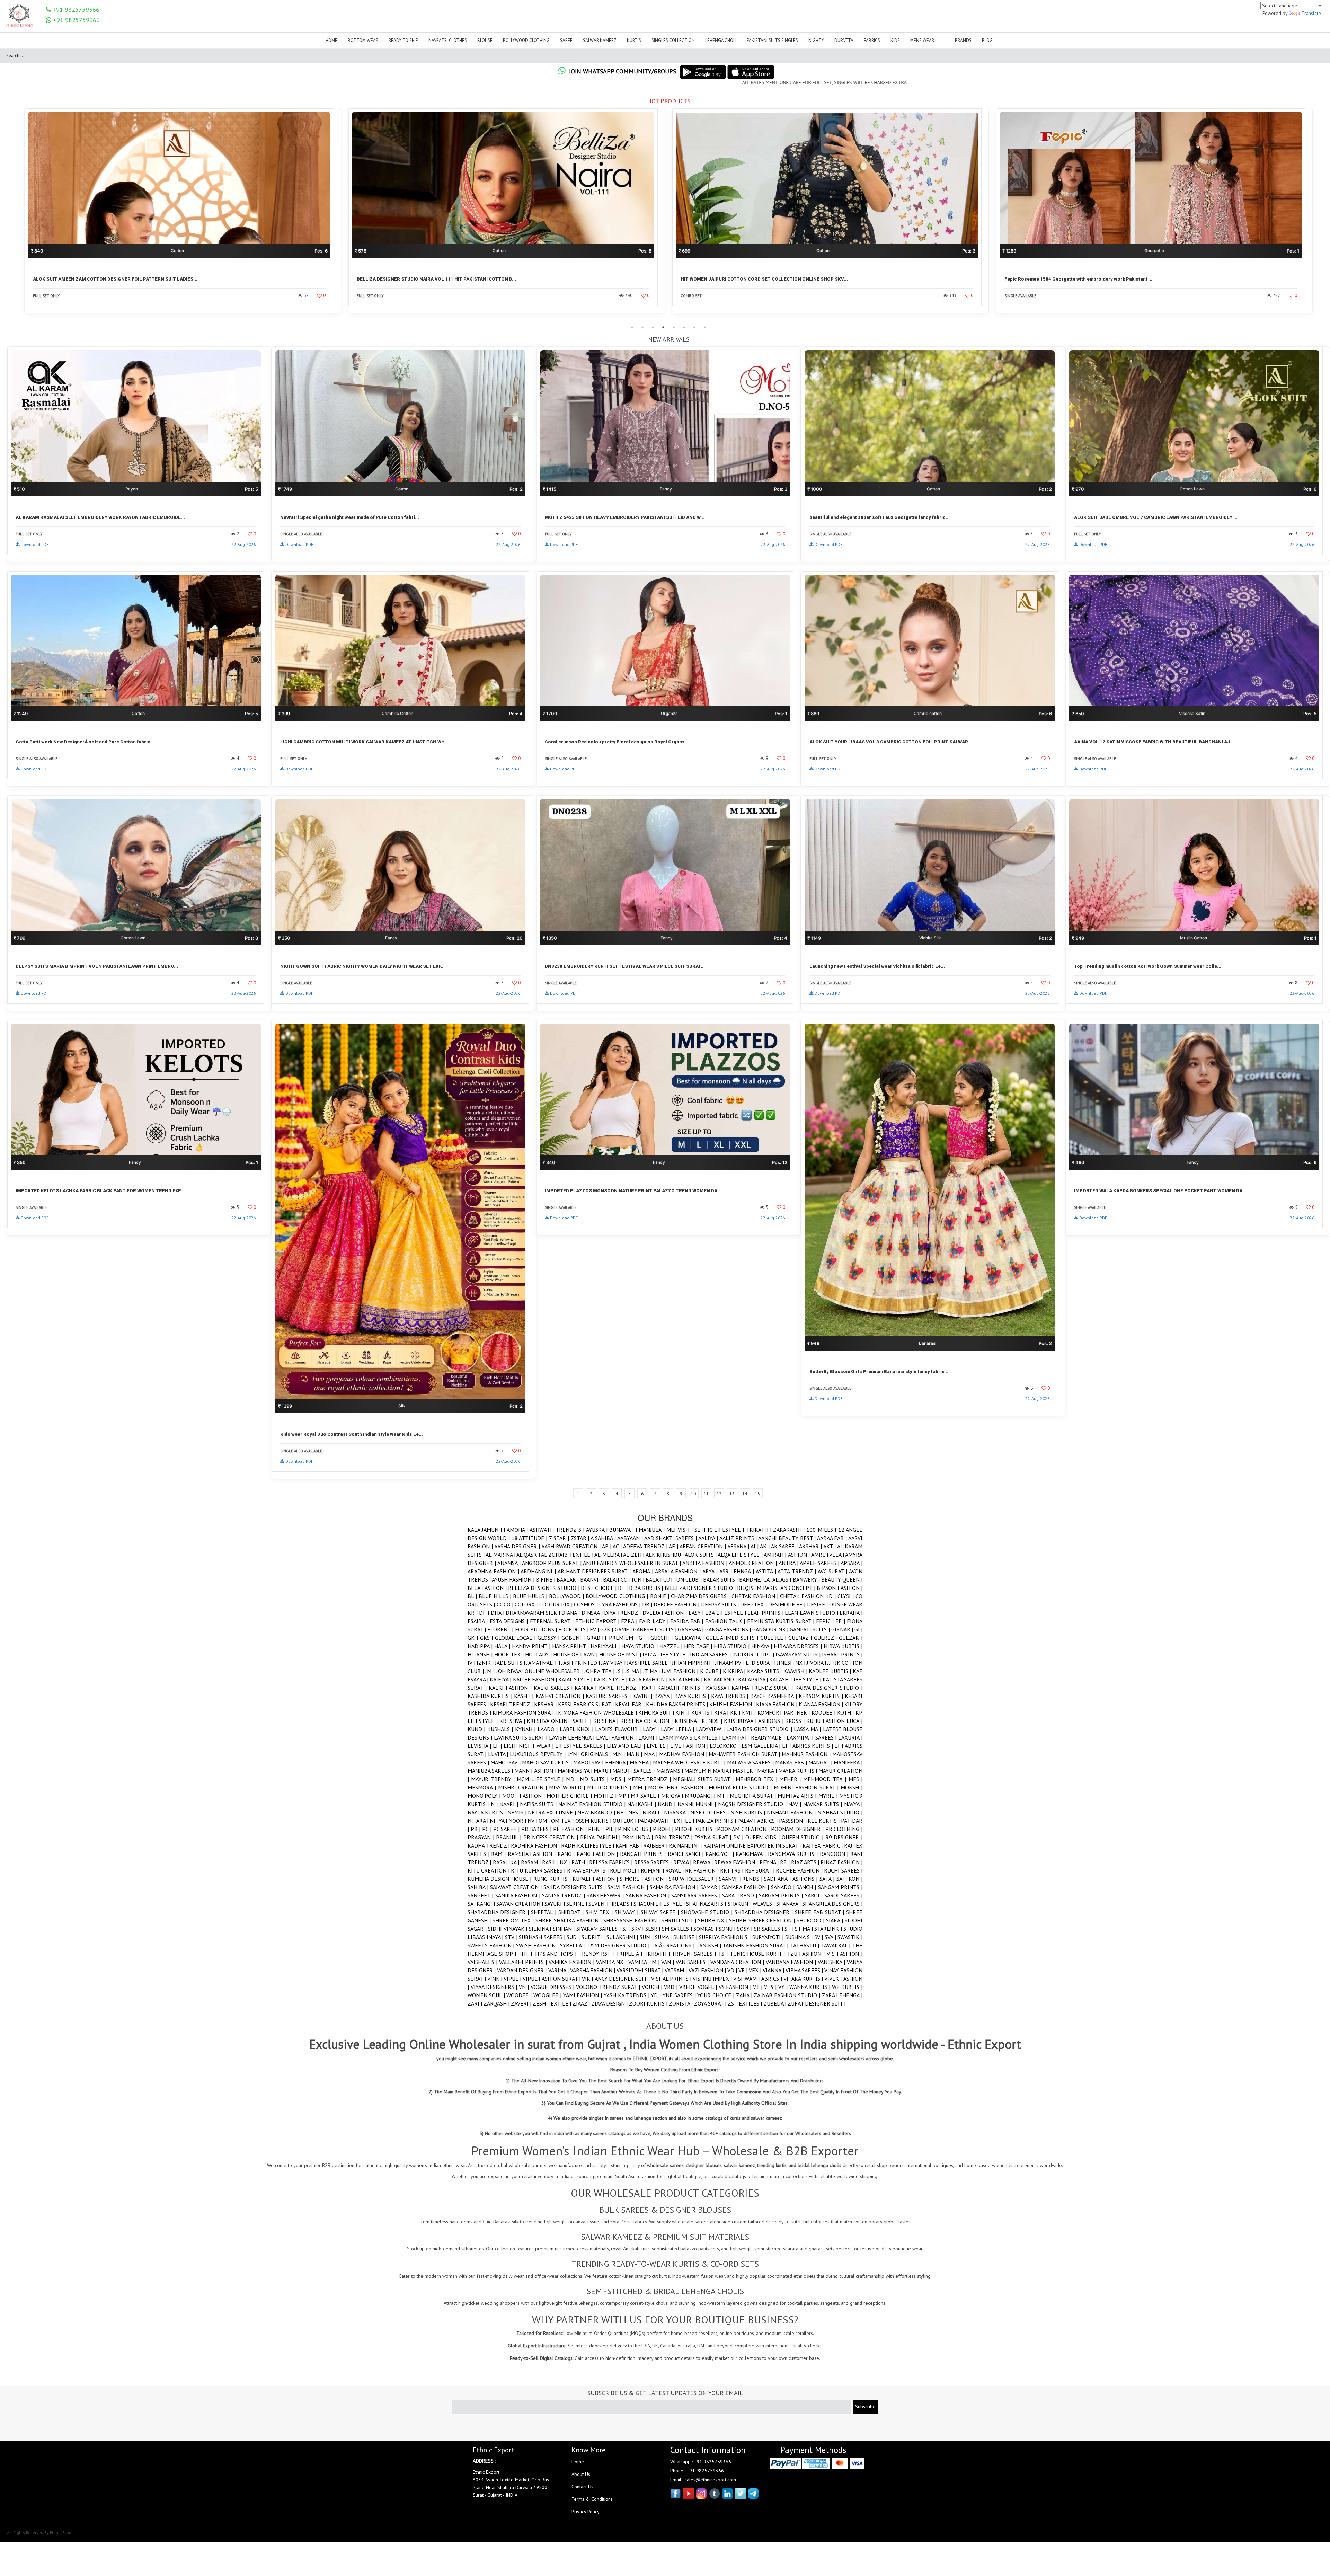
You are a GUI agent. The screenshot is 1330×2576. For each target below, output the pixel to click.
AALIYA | (709, 1538)
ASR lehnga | (738, 1571)
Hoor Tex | (510, 1654)
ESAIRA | (479, 1621)
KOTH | (846, 1712)
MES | (855, 1779)
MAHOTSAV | (506, 1762)
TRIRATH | (760, 1530)
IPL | (769, 1654)
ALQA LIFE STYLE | (741, 1555)
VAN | (668, 1962)
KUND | (477, 1729)
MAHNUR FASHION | (807, 1754)
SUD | (574, 1937)
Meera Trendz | (650, 1779)
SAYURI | (555, 1904)
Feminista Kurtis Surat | (782, 1621)
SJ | (627, 1929)
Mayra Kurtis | (798, 1771)
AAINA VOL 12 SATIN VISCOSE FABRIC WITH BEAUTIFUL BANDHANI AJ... (1154, 742)
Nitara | (479, 1821)
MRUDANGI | (701, 1796)
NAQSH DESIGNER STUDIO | (753, 1804)
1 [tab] (632, 327)
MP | (624, 1796)
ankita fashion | (706, 1563)
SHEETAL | (545, 1912)
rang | (567, 1854)
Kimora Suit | (657, 1712)
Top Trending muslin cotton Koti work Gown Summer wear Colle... (1148, 966)
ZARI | (476, 2003)
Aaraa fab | (833, 1538)
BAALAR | (568, 1579)
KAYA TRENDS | (731, 1696)
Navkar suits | (824, 1804)
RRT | (727, 1870)
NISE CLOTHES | (710, 1812)
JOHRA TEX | (600, 1671)
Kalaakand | (721, 1679)
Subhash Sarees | (543, 1937)
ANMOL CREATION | (753, 1563)
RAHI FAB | (629, 1845)
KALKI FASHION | (511, 1688)
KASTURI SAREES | (609, 1696)
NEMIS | (518, 1812)
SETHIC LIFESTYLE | (720, 1530)
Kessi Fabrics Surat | (587, 1704)
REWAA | (704, 1862)
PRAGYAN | (482, 1837)
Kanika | (587, 1688)
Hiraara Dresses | (799, 1646)
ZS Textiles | (746, 2003)
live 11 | (658, 1746)
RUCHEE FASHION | (800, 1870)
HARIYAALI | (606, 1646)
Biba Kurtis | (647, 1588)
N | (495, 1804)
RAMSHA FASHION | (533, 1854)
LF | (498, 1746)
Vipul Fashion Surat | (552, 1979)
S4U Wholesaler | (694, 1879)
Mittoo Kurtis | (610, 1787)
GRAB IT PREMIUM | (613, 1638)
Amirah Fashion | (787, 1555)
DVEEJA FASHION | (666, 1613)
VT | (759, 1987)
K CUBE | (711, 1671)
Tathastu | (805, 1945)
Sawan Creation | (520, 1904)
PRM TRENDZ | (675, 1837)
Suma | (664, 1937)
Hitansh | (481, 1654)
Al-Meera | (609, 1555)
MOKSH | (852, 1787)
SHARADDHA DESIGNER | (499, 1912)
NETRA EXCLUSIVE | (553, 1812)
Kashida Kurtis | (491, 1696)
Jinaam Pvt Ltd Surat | (746, 1663)
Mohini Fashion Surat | (807, 1787)
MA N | (635, 1754)
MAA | (651, 1754)
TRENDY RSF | (597, 1954)
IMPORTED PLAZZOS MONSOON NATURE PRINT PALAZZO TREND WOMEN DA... (633, 1191)
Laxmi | (649, 1737)
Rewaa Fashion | (737, 1862)
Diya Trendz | (623, 1613)
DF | (485, 1613)
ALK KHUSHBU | (665, 1555)
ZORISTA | (681, 2003)
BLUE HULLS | (531, 1596)
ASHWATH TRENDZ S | (558, 1530)
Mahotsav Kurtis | (548, 1762)
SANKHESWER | (606, 1895)
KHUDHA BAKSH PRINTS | (678, 1704)
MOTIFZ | (606, 1796)
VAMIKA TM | (645, 1962)
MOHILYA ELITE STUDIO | (741, 1787)
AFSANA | (739, 1546)
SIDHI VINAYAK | (508, 1929)
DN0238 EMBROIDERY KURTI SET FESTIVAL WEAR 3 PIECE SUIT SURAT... (625, 966)
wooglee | (548, 1995)
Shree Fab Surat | (821, 1912)
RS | (740, 1870)
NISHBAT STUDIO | (840, 1812)
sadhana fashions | (792, 1879)
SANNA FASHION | (649, 1895)
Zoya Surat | (711, 2003)
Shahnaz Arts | (707, 1904)
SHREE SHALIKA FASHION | (569, 1920)
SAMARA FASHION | (747, 1887)
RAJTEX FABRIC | (823, 1845)
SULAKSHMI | (623, 1937)
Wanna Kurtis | (811, 1987)
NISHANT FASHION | (792, 1812)
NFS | (635, 1812)
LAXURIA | (850, 1737)
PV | (739, 1837)
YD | (657, 1995)
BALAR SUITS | (721, 1579)
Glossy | (550, 1638)
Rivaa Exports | (588, 1870)
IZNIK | (486, 1663)
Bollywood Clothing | (618, 1596)
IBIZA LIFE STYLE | (666, 1654)
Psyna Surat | (714, 1837)
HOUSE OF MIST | (621, 1654)
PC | (487, 1829)
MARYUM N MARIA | (708, 1771)
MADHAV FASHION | (684, 1754)
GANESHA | (691, 1629)
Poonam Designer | (798, 1829)
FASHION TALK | (726, 1621)
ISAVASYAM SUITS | (799, 1654)
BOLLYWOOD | (567, 1596)
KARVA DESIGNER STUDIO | (829, 1688)
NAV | (796, 1804)
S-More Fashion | (644, 1879)
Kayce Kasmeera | (774, 1696)
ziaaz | (582, 2003)
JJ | (831, 1663)
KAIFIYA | (501, 1679)
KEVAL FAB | (630, 1704)
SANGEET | (481, 1895)
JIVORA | (817, 1663)
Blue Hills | (496, 1596)
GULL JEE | (774, 1638)
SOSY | (746, 1929)
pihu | (597, 1829)
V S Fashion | (845, 1954)
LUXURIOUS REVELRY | (538, 1754)
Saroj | (815, 1895)
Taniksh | (709, 1945)
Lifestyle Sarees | (581, 1746)
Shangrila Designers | (832, 1904)
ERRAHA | (851, 1613)
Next (1321, 215)
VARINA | (559, 1970)
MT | (723, 1796)
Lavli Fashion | (617, 1737)
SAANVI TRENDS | (742, 1879)
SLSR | (654, 1929)
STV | (512, 1937)
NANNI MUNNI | (698, 1804)
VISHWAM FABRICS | (758, 1979)
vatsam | (676, 1970)
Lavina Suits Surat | (521, 1737)
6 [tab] (684, 327)
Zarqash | (497, 2003)
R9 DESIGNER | (844, 1837)
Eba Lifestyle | (726, 1613)
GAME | (624, 1629)
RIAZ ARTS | (806, 1862)
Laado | (549, 1729)
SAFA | (828, 1879)
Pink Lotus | (635, 1829)
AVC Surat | (833, 1571)
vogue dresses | (553, 1987)
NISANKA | (677, 1812)
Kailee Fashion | (536, 1679)
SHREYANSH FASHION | (632, 1920)
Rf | (786, 1862)
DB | (648, 1604)
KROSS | (796, 1721)
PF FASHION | (571, 1829)
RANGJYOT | (721, 1854)
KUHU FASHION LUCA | (834, 1721)
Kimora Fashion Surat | (525, 1712)
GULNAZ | (801, 1638)
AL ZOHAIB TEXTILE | (568, 1555)
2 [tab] (642, 327)
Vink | (495, 1979)
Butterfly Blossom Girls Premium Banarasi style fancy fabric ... (880, 1371)
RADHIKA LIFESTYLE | (588, 1845)
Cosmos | (586, 1604)
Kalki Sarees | (554, 1688)
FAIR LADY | (655, 1621)
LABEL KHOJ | (577, 1729)
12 (719, 1494)
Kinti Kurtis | (695, 1712)
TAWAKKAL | (836, 1945)
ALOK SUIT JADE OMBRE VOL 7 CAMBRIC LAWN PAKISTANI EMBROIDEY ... (1156, 517)
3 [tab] (653, 327)
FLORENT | (501, 1629)
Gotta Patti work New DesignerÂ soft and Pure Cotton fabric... (85, 742)
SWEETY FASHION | (492, 1945)
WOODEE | (520, 1995)
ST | (790, 1929)
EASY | (697, 1613)
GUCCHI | (663, 1638)
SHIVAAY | (628, 1912)
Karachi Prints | (681, 1688)
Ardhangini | (539, 1571)
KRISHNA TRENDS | (699, 1721)
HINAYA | (762, 1646)
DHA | (498, 1613)
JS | (621, 1671)
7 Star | (560, 1538)
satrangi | (482, 1904)
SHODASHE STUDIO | (708, 1912)
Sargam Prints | (782, 1895)
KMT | (750, 1712)
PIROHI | (664, 1829)
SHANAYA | (789, 1904)
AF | (674, 1546)
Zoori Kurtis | (649, 2003)
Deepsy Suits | (721, 1604)
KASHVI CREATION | (561, 1696)
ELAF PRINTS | (766, 1613)
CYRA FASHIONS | (621, 1604)
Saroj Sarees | (843, 1895)
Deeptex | (754, 1604)
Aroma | (644, 1571)
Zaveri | (522, 2003)
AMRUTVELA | (828, 1555)
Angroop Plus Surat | (552, 1563)
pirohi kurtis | (696, 1829)
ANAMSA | (510, 1563)
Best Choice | (599, 1588)
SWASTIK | (850, 1937)
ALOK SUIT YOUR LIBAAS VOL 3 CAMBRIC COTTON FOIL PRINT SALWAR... (891, 742)
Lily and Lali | (627, 1746)
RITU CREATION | (489, 1870)
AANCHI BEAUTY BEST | (787, 1538)
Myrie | (829, 1796)
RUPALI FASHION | (596, 1879)
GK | (474, 1638)
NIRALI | (653, 1812)
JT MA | (652, 1671)
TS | (724, 1954)
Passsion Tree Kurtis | (810, 1821)
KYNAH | (526, 1729)
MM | (640, 1787)
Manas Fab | (792, 1762)
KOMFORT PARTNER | (784, 1712)
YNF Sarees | (680, 1995)
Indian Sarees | (711, 1654)
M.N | (619, 1754)
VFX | (756, 1970)
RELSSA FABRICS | (611, 1862)
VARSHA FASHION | (593, 1970)
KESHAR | (546, 1704)
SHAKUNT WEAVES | (752, 1904)
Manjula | (653, 1530)
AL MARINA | (501, 1555)
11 (706, 1494)
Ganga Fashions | (729, 1629)
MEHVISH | (680, 1530)
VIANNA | (774, 1970)
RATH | (580, 1862)
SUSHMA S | (800, 1937)
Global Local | (516, 1638)
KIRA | (722, 1712)
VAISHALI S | (483, 1962)
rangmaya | (752, 1854)
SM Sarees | (678, 1929)
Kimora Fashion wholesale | (598, 1712)
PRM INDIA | (639, 1837)
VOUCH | (653, 1987)
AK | (765, 1546)
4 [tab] (663, 327)
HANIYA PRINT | (532, 1646)
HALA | (503, 1646)
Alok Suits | (701, 1555)
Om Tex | (563, 1821)
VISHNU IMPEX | (713, 1979)
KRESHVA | (513, 1721)
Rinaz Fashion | (841, 1862)
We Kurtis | (847, 1987)
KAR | (650, 1688)
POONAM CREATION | (744, 1829)
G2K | (607, 1629)
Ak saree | (785, 1546)
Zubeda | (775, 2003)
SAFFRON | (849, 1879)
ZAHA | (745, 1995)
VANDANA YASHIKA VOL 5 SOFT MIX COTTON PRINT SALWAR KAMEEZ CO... (117, 279)
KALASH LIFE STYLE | (796, 1679)
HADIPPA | (481, 1646)
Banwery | (807, 1579)
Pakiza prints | (716, 1821)
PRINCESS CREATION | (552, 1837)
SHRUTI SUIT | (680, 1920)
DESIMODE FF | (788, 1604)
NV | (533, 1821)
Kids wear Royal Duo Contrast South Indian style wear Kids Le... (352, 1434)
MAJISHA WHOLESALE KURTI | (690, 1762)
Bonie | (660, 1596)
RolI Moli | (625, 1870)
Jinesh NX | (792, 1663)
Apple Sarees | (820, 1563)
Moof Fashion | (524, 1796)
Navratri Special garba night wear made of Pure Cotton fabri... (350, 517)
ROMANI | (653, 1870)
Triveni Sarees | (695, 1954)
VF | (744, 1970)
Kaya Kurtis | (693, 1696)
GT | (645, 1638)
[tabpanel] (183, 215)
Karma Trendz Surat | (763, 1688)
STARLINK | (829, 1929)
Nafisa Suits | (539, 1804)
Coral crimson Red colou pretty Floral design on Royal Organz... (617, 742)
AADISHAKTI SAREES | (671, 1538)
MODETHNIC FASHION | (678, 1787)
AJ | (755, 1546)
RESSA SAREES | (654, 1862)
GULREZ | (827, 1638)
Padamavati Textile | (667, 1821)
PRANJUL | (509, 1837)
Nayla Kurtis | (487, 1812)
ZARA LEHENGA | (842, 1995)
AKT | (830, 1546)
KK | (736, 1712)
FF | (841, 1621)
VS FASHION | (736, 1987)
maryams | (670, 1771)
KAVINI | (643, 1696)
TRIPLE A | (630, 1954)
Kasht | (525, 1696)
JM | (491, 1671)
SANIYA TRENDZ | (564, 1895)
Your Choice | (716, 1995)
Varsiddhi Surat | (641, 1970)
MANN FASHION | (536, 1771)
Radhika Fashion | (536, 1845)
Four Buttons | (537, 1629)
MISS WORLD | (568, 1787)
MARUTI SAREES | (634, 1771)
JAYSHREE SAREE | (649, 1663)
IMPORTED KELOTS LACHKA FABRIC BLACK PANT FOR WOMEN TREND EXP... (100, 1191)
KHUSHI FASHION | (733, 1704)
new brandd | (597, 1812)
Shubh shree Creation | (763, 1920)
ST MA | (805, 1929)
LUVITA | (499, 1754)
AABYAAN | (631, 1538)
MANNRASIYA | (576, 1771)
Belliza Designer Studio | (544, 1588)
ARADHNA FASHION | (494, 1571)
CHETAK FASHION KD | (809, 1596)
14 (745, 1494)
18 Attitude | (530, 1538)
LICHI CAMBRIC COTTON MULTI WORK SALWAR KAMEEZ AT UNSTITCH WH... (365, 742)
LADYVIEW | (711, 1729)
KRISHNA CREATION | (648, 1721)
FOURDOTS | (574, 1629)
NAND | (668, 1804)
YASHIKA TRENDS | (627, 1995)
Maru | (603, 1771)
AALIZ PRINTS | (739, 1538)
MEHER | (791, 1779)
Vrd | (672, 1987)
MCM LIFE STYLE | (541, 1779)
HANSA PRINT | (571, 1646)
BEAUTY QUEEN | (842, 1579)
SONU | (728, 1929)
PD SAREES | (537, 1829)
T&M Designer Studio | (619, 1945)
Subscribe (865, 2407)
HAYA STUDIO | (640, 1646)
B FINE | (546, 1579)
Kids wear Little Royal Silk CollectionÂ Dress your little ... (421, 279)
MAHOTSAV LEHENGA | (601, 1762)
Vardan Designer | (522, 1970)
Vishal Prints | (672, 1979)
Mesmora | (483, 1787)
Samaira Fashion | (675, 1887)
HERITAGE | (699, 1646)
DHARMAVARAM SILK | (534, 1613)
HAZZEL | (672, 1646)
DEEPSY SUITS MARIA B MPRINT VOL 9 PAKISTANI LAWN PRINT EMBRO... (97, 966)
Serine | (577, 1904)
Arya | (711, 1571)
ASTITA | (767, 1571)
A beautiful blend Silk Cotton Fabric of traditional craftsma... (748, 279)
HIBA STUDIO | (733, 1646)
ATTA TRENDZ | (797, 1571)
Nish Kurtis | (749, 1812)
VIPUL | (513, 1979)
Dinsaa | (593, 1613)
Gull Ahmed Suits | (733, 1638)
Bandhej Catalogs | (766, 1579)
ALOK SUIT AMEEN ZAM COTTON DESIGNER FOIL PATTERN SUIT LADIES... (1087, 279)
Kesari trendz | (512, 1704)
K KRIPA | (735, 1671)
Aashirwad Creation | (572, 1546)
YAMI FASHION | (583, 1995)
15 (757, 1494)
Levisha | (480, 1746)
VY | (784, 1987)
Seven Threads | (611, 1904)
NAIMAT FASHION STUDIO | (593, 1804)
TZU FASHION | (807, 1954)
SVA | (831, 1937)
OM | (545, 1821)
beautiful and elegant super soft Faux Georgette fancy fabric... (880, 517)
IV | (472, 1663)
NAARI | (510, 1804)
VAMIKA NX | (612, 1962)
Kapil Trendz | (620, 1688)
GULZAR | (851, 1638)
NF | (622, 1812)
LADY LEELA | (678, 1729)
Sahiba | (479, 1887)
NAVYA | (853, 1804)
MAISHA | (641, 1762)
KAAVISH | (796, 1671)
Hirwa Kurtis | (843, 1646)
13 (732, 1494)
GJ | (858, 1629)
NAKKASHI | (642, 1804)
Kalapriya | (754, 1679)
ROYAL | (675, 1870)
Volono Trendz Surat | (609, 1987)
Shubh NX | (713, 1920)
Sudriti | (594, 1937)
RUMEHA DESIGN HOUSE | (500, 1879)
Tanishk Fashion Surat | (756, 1945)
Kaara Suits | (765, 1671)
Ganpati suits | (810, 1629)
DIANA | (571, 1613)
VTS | (771, 1987)
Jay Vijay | (614, 1663)
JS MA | (634, 1671)
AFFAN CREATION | (703, 1546)
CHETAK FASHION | (756, 1596)
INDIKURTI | (748, 1654)
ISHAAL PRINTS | (842, 1654)
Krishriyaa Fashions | (755, 1721)
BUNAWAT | (624, 1530)
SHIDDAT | (572, 1912)
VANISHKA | (832, 1962)
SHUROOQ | (811, 1920)
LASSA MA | (808, 1729)
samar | (711, 1887)
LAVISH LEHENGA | (573, 1737)
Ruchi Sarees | (843, 1870)
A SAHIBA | (604, 1538)
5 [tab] (674, 327)
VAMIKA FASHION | (572, 1962)
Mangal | (821, 1762)
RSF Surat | (760, 1870)
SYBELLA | (573, 1945)
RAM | (499, 1854)
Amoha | (518, 1530)
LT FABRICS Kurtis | (808, 1746)
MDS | (619, 1779)
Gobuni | (574, 1638)
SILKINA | (541, 1929)
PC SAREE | (507, 1829)
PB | (476, 1829)
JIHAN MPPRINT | (694, 1663)
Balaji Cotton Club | (674, 1579)
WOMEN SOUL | (487, 1995)
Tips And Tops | (556, 1954)
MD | (573, 1779)
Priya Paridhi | (601, 1837)
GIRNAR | (843, 1629)
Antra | (789, 1563)
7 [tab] (694, 327)
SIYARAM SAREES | (599, 1929)
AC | (618, 1546)
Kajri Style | (611, 1679)
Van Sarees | (693, 1962)
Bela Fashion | (488, 1588)
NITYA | (499, 1821)
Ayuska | (598, 1530)
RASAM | (532, 1862)
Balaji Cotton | (624, 1579)
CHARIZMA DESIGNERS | (701, 1596)
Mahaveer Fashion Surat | (745, 1754)
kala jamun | (686, 1679)
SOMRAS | (706, 1929)
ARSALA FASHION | (679, 1571)
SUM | (647, 1937)
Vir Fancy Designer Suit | (617, 1979)
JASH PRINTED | (581, 1663)
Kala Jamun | (486, 1530)
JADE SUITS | (511, 1663)
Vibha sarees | (805, 1970)
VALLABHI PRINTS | (524, 1962)
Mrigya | (673, 1796)
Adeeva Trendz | (646, 1546)
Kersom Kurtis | (822, 1696)
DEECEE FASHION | (677, 1604)
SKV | (638, 1929)
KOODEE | (824, 1712)
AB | (608, 1546)
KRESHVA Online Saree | (560, 1721)
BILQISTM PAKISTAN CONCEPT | (777, 1588)
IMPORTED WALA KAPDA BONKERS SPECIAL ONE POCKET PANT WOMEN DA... (1160, 1191)
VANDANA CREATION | (738, 1962)
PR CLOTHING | (844, 1829)
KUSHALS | (501, 1729)
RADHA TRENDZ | (489, 1845)
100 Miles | (822, 1530)
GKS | (488, 1638)
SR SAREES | (769, 1929)
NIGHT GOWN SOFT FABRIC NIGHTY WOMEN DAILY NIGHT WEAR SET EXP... (362, 966)
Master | (745, 1771)
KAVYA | (664, 1696)
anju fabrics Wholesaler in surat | (633, 1563)
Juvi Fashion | (681, 1671)
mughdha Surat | (754, 1796)
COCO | (506, 1604)
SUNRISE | (686, 1937)
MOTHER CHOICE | (570, 1796)
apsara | (852, 1563)
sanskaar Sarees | (697, 1895)
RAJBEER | (656, 1845)
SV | (819, 1937)
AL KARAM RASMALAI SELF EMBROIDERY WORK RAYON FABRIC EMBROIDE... (100, 517)
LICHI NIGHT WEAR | (529, 1746)
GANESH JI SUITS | (656, 1629)
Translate (1311, 13)
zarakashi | (790, 1530)
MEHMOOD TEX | (826, 1779)
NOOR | (518, 1821)
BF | (623, 1588)
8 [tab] (705, 327)
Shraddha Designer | (765, 1912)
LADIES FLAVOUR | (619, 1729)
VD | (733, 1970)
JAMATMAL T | (544, 1663)
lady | (652, 1729)
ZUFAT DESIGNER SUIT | (817, 2003)
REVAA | (683, 1862)
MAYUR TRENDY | (494, 1779)
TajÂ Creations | (674, 1945)
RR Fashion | (703, 1870)
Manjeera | (848, 1762)
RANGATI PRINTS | (644, 1854)
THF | (526, 1954)
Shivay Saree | (661, 1912)
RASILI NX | (557, 1862)
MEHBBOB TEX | (757, 1779)
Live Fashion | (690, 1746)
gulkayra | (690, 1638)
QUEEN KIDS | (764, 1837)
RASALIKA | (507, 1862)
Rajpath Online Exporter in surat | (753, 1845)
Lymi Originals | (590, 1754)
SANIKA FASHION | (519, 1895)
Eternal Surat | (553, 1621)
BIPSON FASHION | (840, 1588)
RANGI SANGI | (687, 1854)
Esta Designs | (510, 1621)
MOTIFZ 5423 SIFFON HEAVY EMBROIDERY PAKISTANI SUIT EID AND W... (625, 517)
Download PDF (35, 544)
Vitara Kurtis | (804, 1979)
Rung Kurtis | (553, 1879)
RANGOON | (835, 1854)
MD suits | (595, 1779)
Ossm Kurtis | (594, 1821)
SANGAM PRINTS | (840, 1887)
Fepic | (826, 1621)
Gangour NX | (771, 1629)
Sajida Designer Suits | (575, 1887)
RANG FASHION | (598, 1854)
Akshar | (811, 1546)
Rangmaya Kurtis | (794, 1854)
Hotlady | (539, 1654)
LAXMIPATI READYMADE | (754, 1737)
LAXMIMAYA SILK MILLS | (691, 1737)
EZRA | (630, 1621)
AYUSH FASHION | (514, 1579)
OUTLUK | (625, 1821)
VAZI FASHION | (708, 1970)
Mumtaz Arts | (798, 1796)
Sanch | (807, 1887)
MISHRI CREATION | (524, 1787)
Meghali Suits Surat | (704, 1779)
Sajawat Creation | (517, 1887)
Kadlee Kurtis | (831, 1671)
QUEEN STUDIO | (804, 1837)
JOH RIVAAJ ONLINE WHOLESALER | (540, 1671)
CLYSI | (846, 1596)
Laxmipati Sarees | (813, 1737)
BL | (473, 1596)
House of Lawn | (576, 1654)
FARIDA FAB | (688, 1621)
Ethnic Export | (598, 1621)
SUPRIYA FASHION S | (726, 1937)
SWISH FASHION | (538, 1945)
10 (693, 1494)
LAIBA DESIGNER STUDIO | (760, 1729)
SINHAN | (565, 1929)
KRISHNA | (607, 1721)
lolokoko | (726, 1746)
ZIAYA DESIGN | (610, 2003)
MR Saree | (646, 1796)
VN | (525, 1987)
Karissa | (719, 1688)
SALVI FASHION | (629, 1887)
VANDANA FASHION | (792, 1962)
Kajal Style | (576, 1679)
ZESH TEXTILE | (553, 2003)
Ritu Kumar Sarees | (539, 1870)
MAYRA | (768, 1771)
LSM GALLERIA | (762, 1746)
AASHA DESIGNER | (518, 1546)
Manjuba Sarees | (491, 1771)
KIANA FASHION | (777, 1704)
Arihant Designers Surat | (595, 1571)
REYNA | (770, 1862)
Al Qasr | (529, 1555)
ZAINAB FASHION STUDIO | (788, 1995)
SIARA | (835, 1920)
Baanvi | (591, 1579)
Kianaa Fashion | (822, 1704)
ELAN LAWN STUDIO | (812, 1613)
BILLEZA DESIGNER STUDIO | (701, 1588)
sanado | (784, 1887)
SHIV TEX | (600, 1912)
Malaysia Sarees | (751, 1762)
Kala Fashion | (649, 1679)
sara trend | (741, 1895)
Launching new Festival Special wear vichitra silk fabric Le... (877, 966)
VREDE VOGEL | (699, 1987)
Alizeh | (634, 1555)
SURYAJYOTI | (769, 1937)
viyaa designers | (495, 1987)
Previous (16, 215)
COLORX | (527, 1604)
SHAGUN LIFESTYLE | (660, 1904)
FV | (595, 1629)
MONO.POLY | (485, 1796)
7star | (581, 1538)
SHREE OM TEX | (514, 1920)
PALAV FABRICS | (758, 1821)
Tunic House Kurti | (758, 1954)
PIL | (612, 1829)
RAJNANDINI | (686, 1845)
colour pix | (557, 1604)
